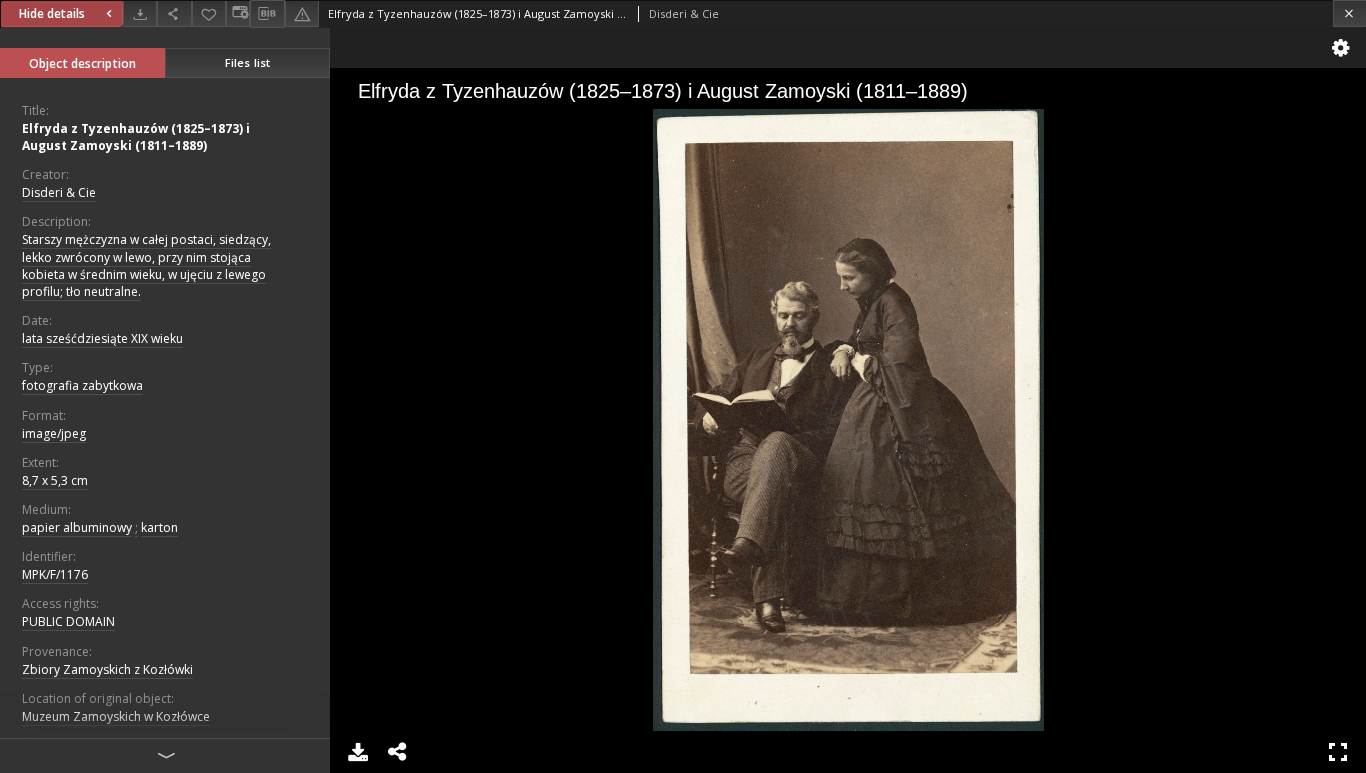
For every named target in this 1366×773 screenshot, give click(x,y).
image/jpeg (54, 433)
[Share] (174, 13)
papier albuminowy (77, 527)
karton (159, 527)
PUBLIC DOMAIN (68, 621)
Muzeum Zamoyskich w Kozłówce (116, 716)
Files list (247, 62)
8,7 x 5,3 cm (55, 480)
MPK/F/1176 (55, 574)
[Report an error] (302, 13)
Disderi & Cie (59, 192)
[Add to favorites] (209, 13)
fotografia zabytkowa (82, 385)
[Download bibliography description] (267, 14)
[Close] (1349, 13)
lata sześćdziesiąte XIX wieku (102, 338)
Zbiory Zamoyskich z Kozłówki (107, 669)
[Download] (140, 13)
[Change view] (238, 13)
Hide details (52, 13)
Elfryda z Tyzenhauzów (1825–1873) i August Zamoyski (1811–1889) (136, 137)
